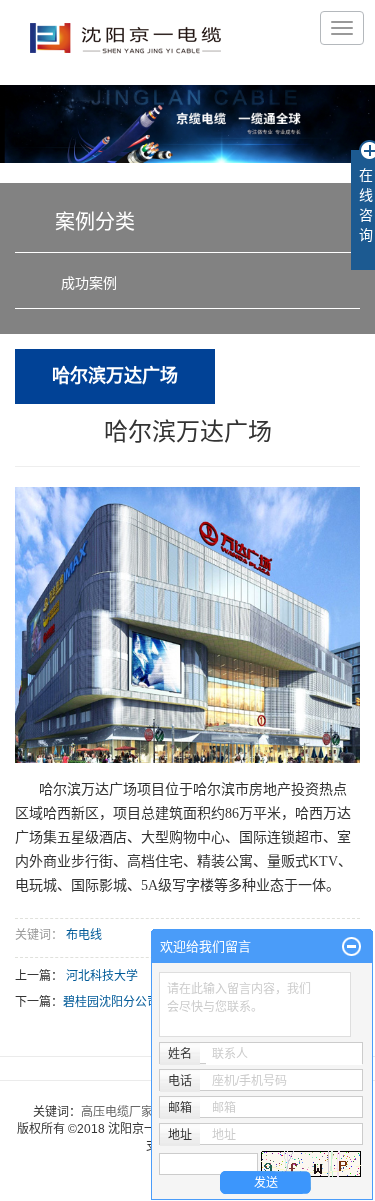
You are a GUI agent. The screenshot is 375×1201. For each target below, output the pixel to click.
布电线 (84, 935)
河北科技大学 (102, 976)
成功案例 (89, 283)
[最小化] (351, 947)
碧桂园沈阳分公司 (111, 1002)
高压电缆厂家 (117, 1112)
